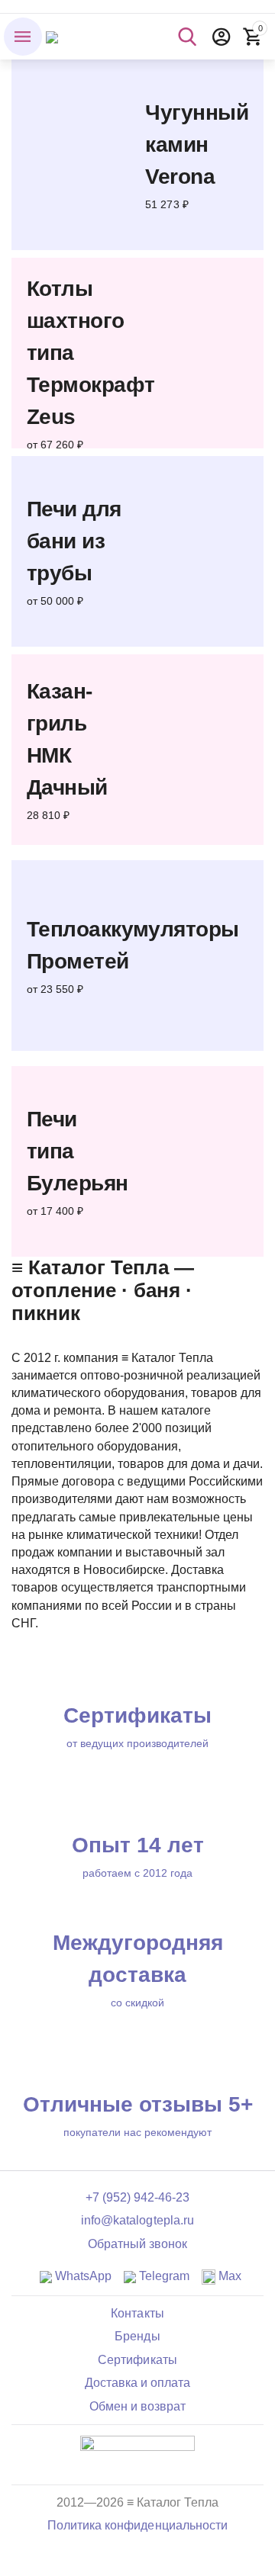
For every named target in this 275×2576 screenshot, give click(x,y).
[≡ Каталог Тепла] (52, 36)
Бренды (137, 2336)
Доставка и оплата (137, 2383)
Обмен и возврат (137, 2406)
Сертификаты (137, 2360)
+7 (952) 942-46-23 (137, 2197)
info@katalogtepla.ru (137, 2220)
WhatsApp (82, 2276)
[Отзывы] (137, 2454)
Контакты (137, 2313)
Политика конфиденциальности (137, 2525)
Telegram (163, 2276)
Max (228, 2276)
